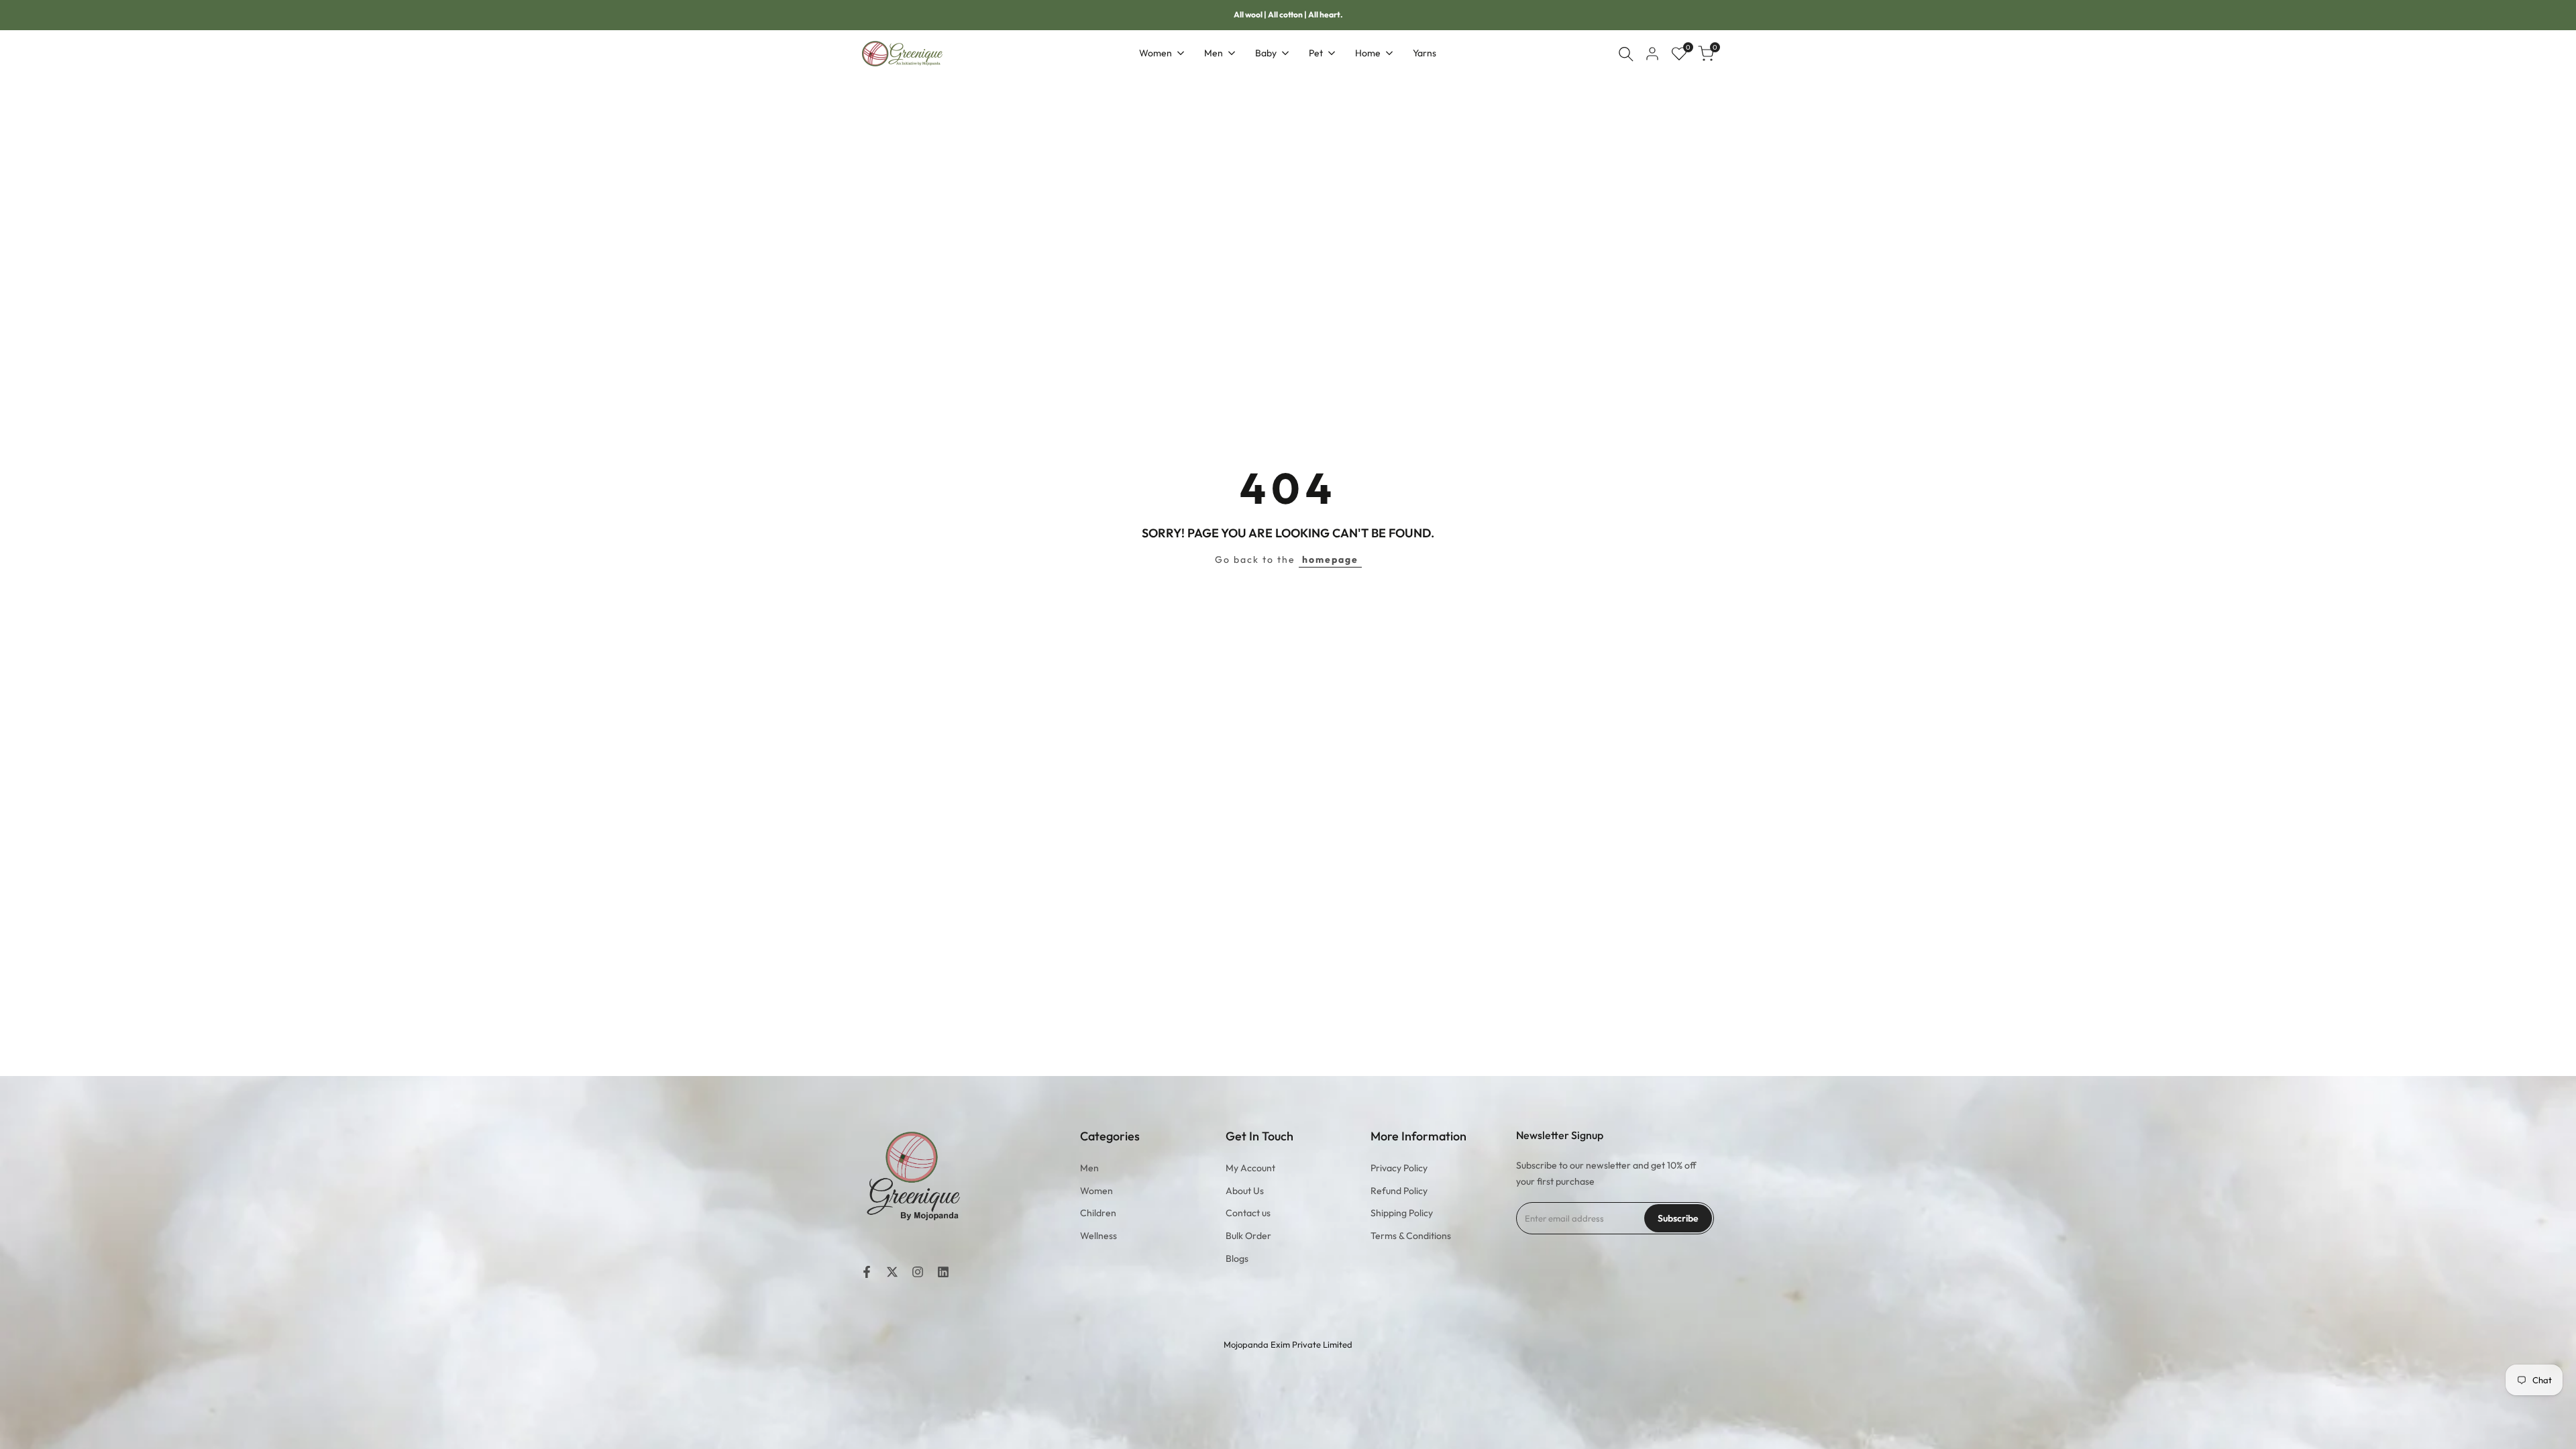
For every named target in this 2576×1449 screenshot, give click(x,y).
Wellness (1098, 1236)
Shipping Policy (1402, 1213)
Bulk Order (1248, 1236)
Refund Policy (1399, 1191)
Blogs (1237, 1258)
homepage (1330, 559)
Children (1098, 1213)
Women (1096, 1191)
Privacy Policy (1399, 1168)
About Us (1245, 1191)
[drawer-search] (1626, 54)
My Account (1250, 1168)
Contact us (1248, 1213)
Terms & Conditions (1411, 1236)
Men (1089, 1168)
